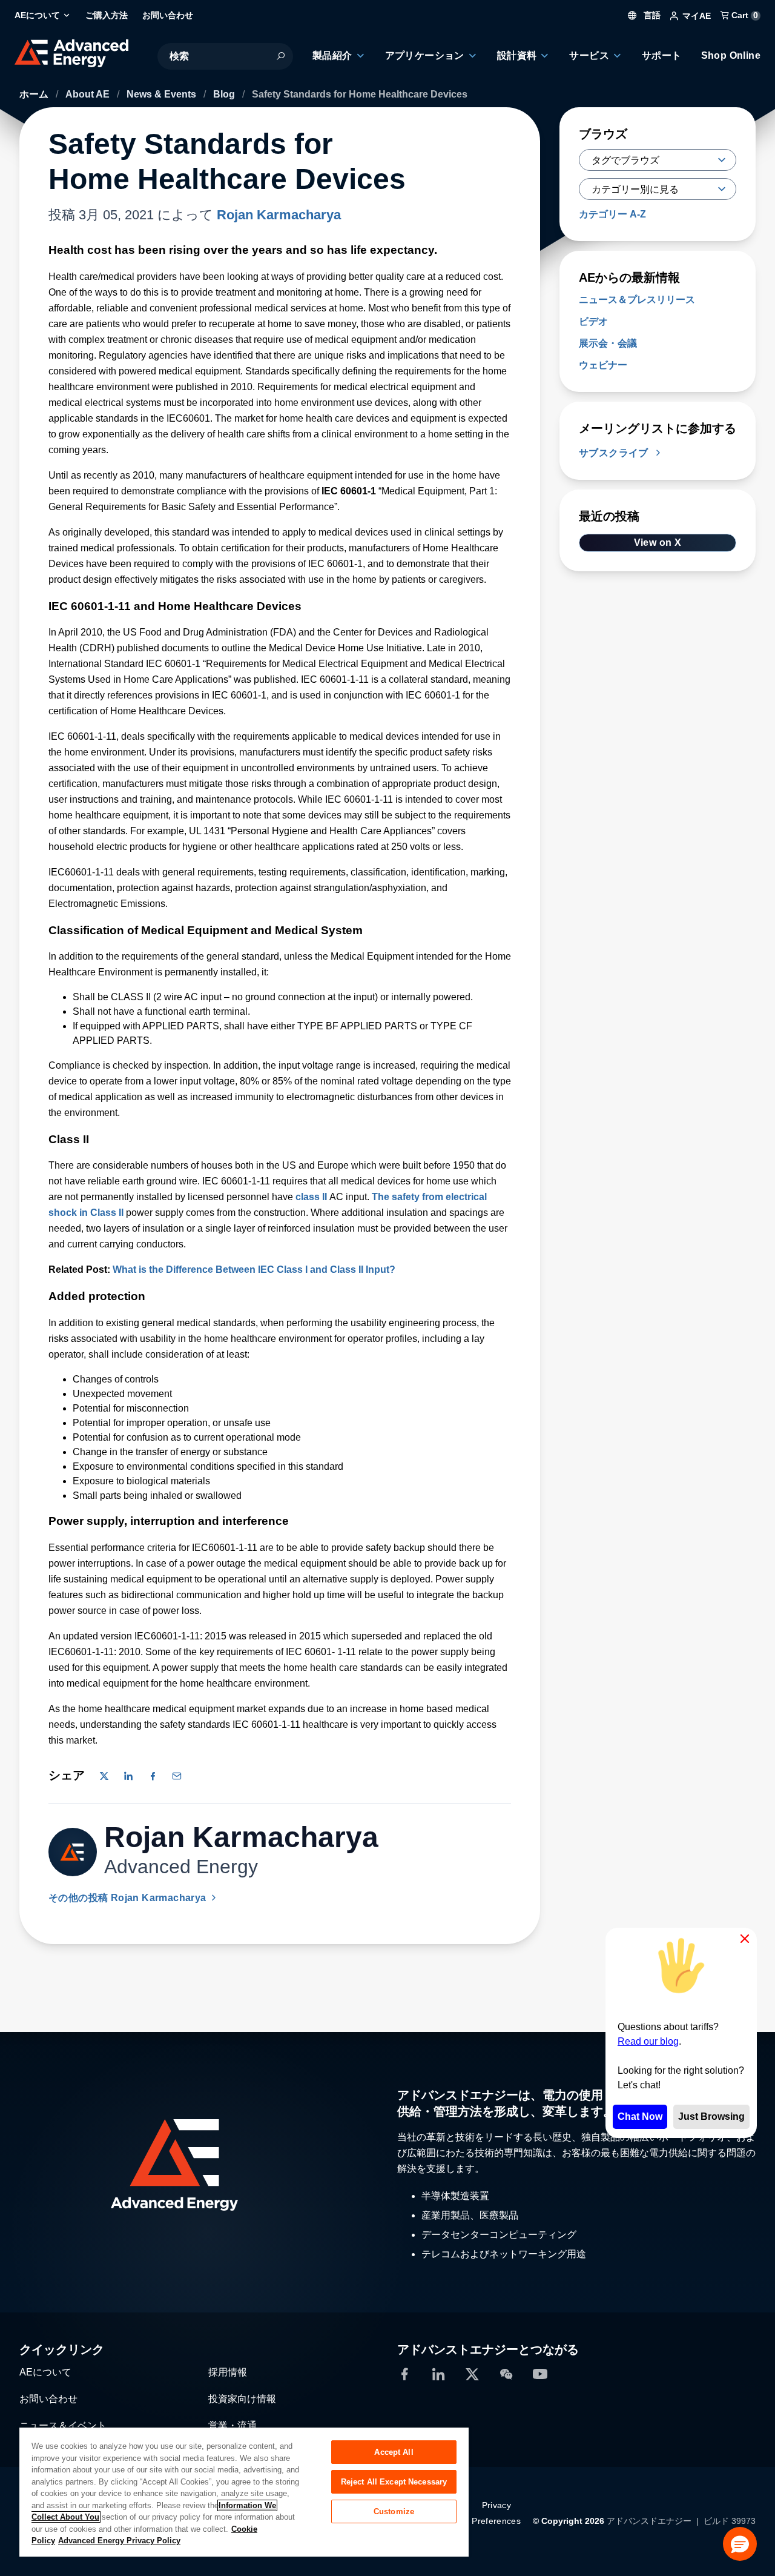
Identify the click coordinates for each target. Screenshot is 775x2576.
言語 (651, 15)
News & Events (163, 94)
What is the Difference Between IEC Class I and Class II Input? (254, 1270)
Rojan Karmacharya (279, 215)
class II (311, 1197)
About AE (89, 94)
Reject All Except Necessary (394, 2482)
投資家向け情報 (242, 2399)
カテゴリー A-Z (612, 214)
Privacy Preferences (496, 2513)
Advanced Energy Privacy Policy (119, 2541)
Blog (225, 94)
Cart (744, 15)
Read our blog (648, 2041)
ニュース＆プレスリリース (637, 300)
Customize (394, 2511)
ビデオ (593, 321)
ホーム (35, 94)
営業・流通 (232, 2425)
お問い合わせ (48, 2399)
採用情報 (228, 2372)
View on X (658, 543)
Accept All (394, 2452)
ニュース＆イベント (63, 2425)
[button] (740, 2544)
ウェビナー (603, 365)
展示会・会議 (608, 343)
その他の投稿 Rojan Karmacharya (129, 1898)
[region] (244, 2491)
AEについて (45, 2372)
